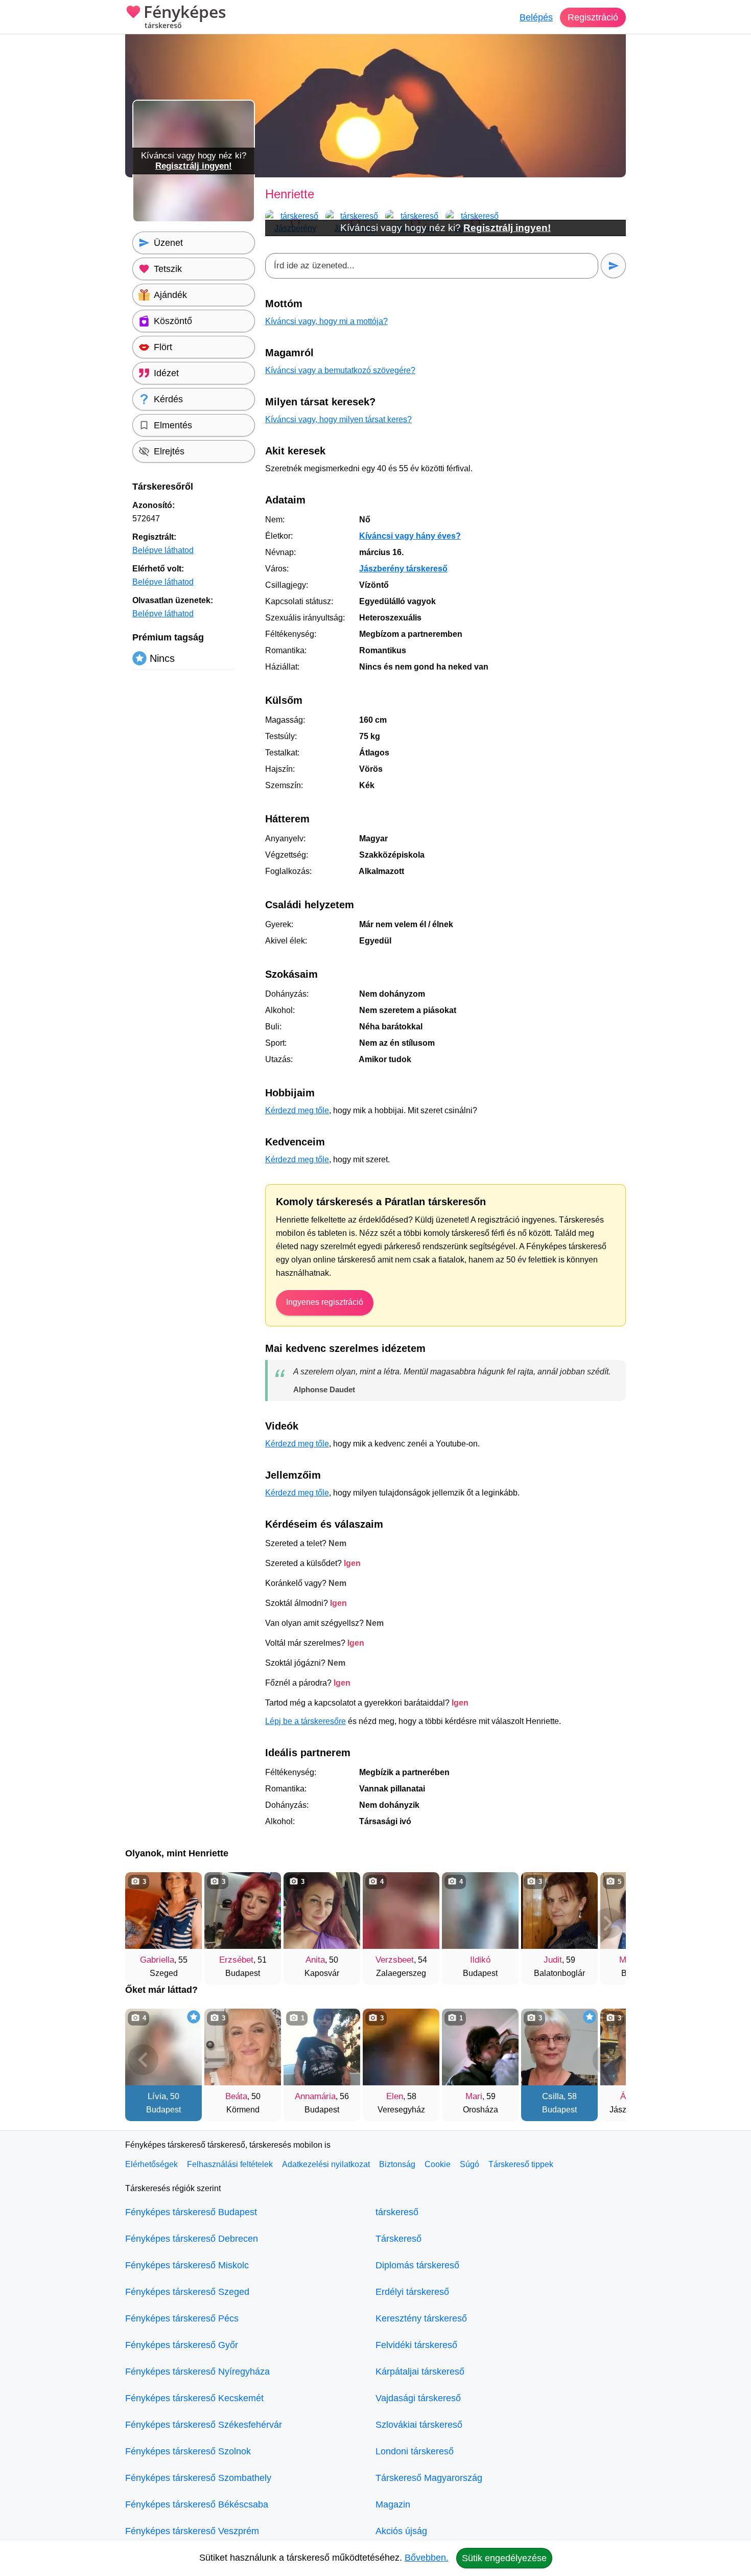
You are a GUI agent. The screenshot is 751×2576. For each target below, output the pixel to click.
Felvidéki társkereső (416, 2345)
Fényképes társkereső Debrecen (192, 2239)
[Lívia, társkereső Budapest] (163, 2047)
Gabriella (157, 1960)
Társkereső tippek (521, 2164)
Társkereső (398, 2239)
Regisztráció (593, 17)
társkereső (397, 2212)
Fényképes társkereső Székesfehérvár (204, 2425)
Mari (474, 2096)
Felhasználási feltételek (230, 2164)
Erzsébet (236, 1960)
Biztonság (397, 2164)
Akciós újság (401, 2531)
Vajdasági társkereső (418, 2398)
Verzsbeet (395, 1960)
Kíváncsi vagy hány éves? (410, 536)
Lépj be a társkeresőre (306, 1721)
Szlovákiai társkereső (419, 2425)
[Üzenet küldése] (613, 266)
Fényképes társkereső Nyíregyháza (197, 2372)
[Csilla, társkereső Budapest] (559, 2047)
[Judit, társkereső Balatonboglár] (559, 1911)
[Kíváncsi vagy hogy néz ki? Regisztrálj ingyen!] (194, 220)
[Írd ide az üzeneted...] (432, 266)
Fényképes (185, 17)
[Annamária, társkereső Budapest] (322, 2047)
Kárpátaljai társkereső (420, 2372)
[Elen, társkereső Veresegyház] (401, 2047)
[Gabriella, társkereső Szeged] (163, 1911)
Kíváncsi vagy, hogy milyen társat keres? (338, 419)
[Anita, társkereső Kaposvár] (322, 1911)
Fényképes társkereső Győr (182, 2345)
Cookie (438, 2164)
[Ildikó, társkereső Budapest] (480, 1911)
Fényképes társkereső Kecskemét (194, 2398)
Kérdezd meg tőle (297, 1110)
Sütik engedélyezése (504, 2558)
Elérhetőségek (151, 2164)
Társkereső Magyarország (429, 2478)
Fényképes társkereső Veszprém (192, 2531)
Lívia (157, 2096)
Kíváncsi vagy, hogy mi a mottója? (326, 321)
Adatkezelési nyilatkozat (326, 2164)
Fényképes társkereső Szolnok (188, 2451)
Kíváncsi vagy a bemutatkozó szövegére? (340, 370)
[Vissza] (143, 1923)
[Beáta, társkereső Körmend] (243, 2047)
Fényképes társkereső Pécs (182, 2318)
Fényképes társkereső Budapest (191, 2212)
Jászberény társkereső (403, 569)
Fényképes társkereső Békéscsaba (197, 2504)
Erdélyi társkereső (412, 2292)
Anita (315, 1960)
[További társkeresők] (608, 1923)
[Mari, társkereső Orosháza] (480, 2047)
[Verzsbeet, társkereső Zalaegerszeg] (401, 1911)
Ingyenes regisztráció (325, 1302)
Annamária (315, 2096)
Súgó (470, 2164)
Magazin (393, 2504)
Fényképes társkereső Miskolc (187, 2265)
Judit (553, 1960)
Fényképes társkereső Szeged (187, 2292)
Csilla (553, 2096)
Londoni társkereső (415, 2451)
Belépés (536, 17)
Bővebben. (427, 2558)
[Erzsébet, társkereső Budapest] (243, 1911)
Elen (395, 2096)
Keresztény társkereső (421, 2318)
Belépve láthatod (163, 550)
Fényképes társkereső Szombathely (198, 2478)
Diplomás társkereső (417, 2265)
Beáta (236, 2096)
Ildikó (480, 1960)
